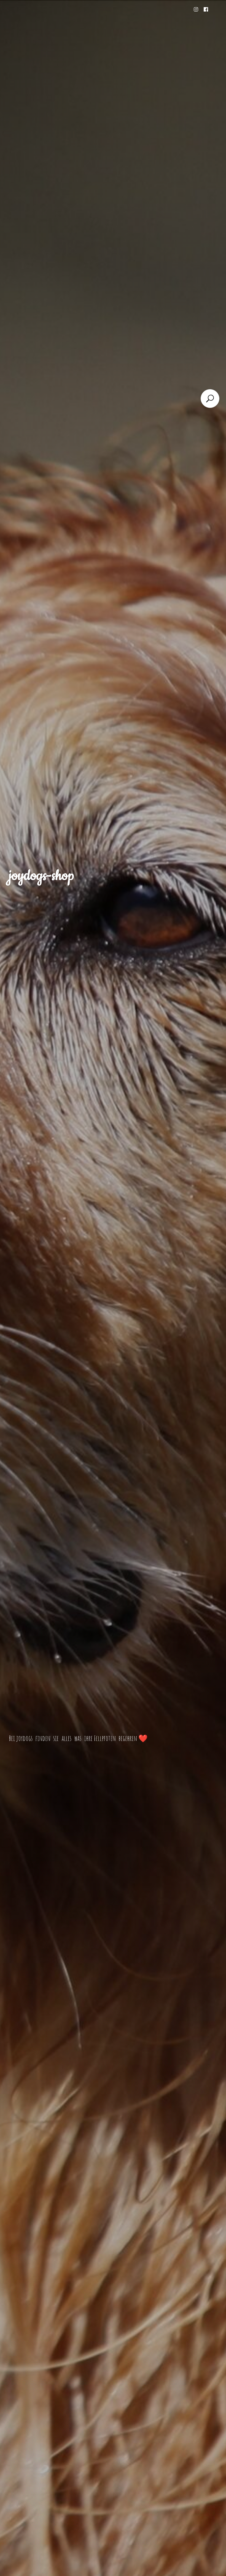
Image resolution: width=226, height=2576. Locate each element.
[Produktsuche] (210, 399)
